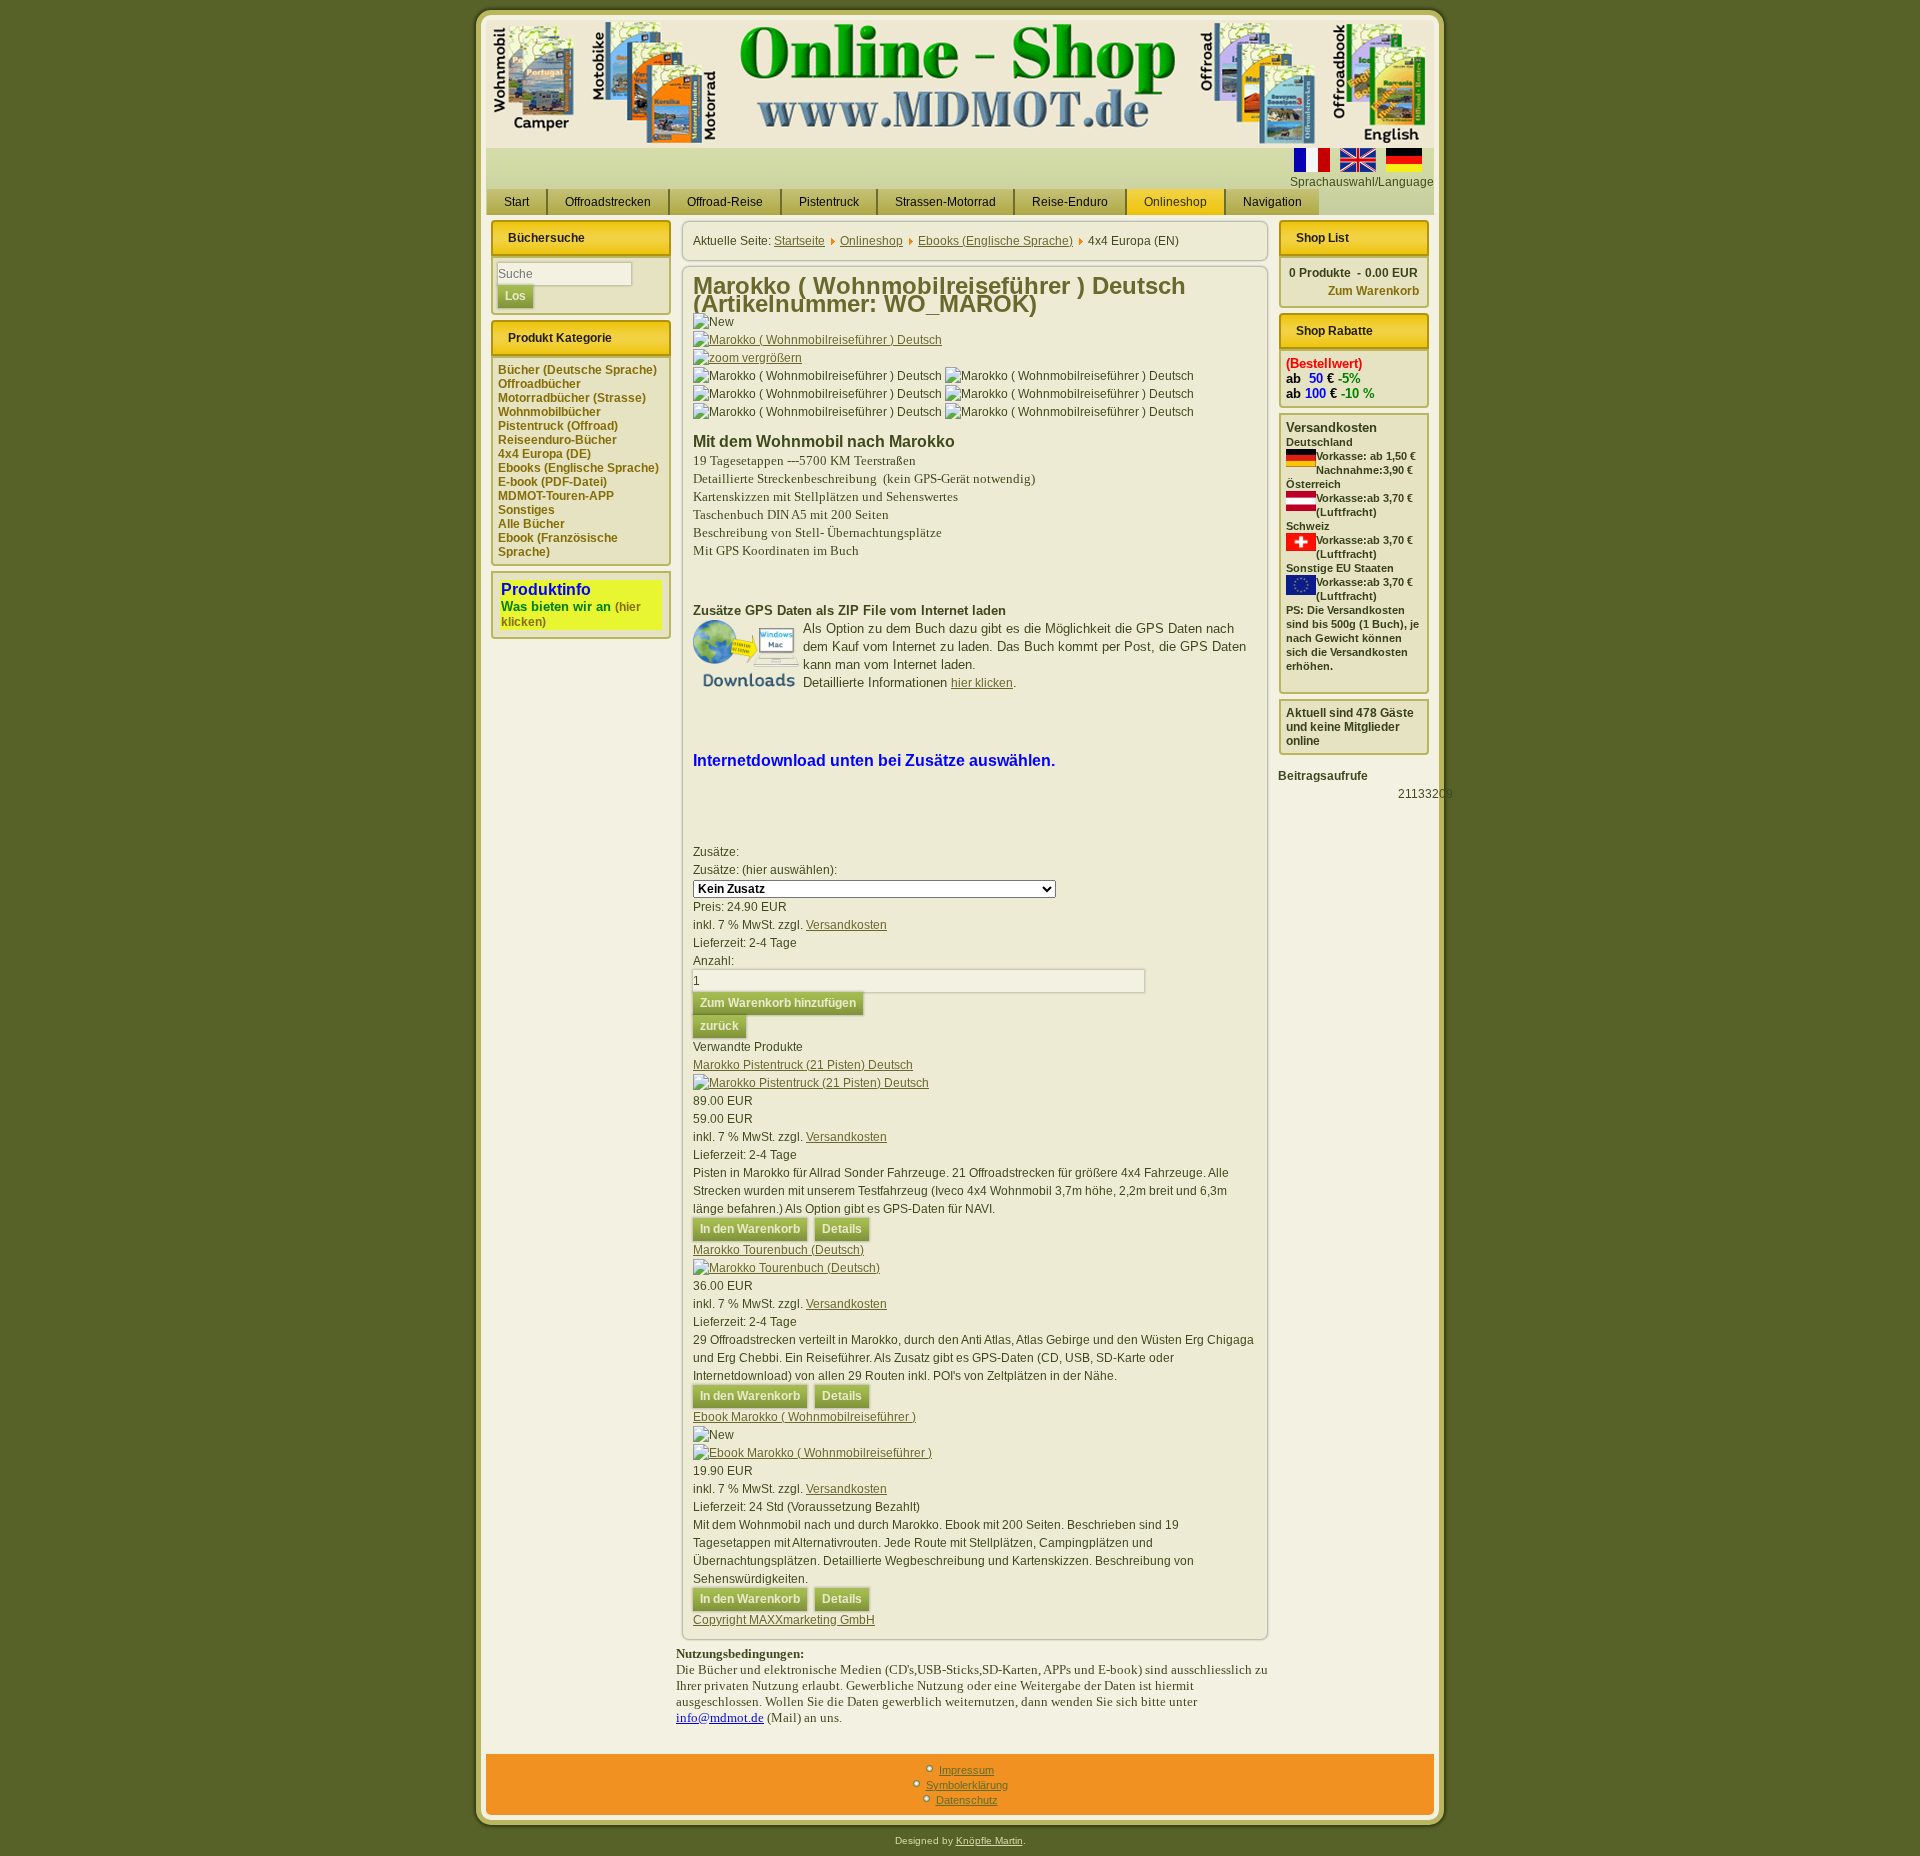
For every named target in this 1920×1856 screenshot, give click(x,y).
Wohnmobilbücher (549, 412)
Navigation (1272, 202)
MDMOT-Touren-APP (556, 496)
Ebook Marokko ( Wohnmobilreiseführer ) (804, 1417)
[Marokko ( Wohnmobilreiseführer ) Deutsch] (817, 376)
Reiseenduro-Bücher (557, 440)
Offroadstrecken (608, 202)
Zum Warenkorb (1373, 291)
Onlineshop (1175, 202)
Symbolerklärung (967, 1785)
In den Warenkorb (750, 1229)
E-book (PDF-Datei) (552, 482)
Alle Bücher (531, 524)
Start (516, 202)
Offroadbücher (539, 384)
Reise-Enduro (1070, 202)
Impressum (966, 1770)
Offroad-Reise (725, 202)
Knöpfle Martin (989, 1840)
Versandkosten (846, 925)
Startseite (799, 241)
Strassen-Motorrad (945, 202)
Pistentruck (829, 202)
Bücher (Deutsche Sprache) (577, 370)
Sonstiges (526, 510)
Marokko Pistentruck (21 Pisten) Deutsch (803, 1065)
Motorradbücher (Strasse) (572, 398)
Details (842, 1229)
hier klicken (982, 683)
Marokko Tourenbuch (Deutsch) (778, 1250)
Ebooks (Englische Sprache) (578, 468)
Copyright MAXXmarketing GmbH (784, 1620)
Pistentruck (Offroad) (558, 426)
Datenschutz (967, 1800)
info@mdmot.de (720, 1717)
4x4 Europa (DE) (544, 454)
